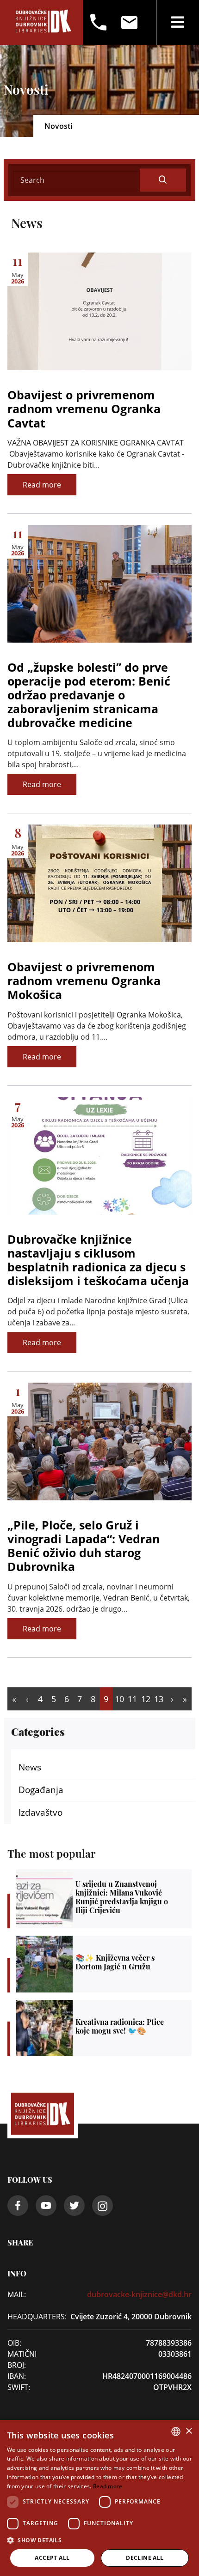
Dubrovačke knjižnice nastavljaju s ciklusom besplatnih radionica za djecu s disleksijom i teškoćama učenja (98, 1260)
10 (119, 1699)
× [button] (189, 2431)
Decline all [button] (145, 2558)
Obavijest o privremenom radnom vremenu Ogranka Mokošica (84, 981)
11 (132, 1699)
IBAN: (17, 2376)
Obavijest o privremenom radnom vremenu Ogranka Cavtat (84, 409)
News (30, 1767)
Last (185, 1699)
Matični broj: (22, 2359)
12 (146, 1699)
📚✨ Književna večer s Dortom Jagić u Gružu (104, 1964)
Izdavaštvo (40, 1812)
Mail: (17, 2294)
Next (172, 1699)
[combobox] (176, 2432)
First (14, 1699)
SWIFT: (19, 2387)
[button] (99, 2540)
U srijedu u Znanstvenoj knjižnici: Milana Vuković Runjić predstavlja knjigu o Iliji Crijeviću (104, 1899)
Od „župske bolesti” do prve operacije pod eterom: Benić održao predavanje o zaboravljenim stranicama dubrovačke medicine (89, 695)
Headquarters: (30, 2317)
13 (159, 1699)
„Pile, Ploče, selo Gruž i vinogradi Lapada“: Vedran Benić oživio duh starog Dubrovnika (84, 1546)
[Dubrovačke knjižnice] (43, 22)
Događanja (41, 1790)
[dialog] (99, 2498)
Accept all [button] (52, 2558)
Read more (42, 485)
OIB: (14, 2343)
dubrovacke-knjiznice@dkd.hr (139, 2294)
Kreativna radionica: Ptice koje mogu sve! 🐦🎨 (104, 2028)
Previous (27, 1699)
